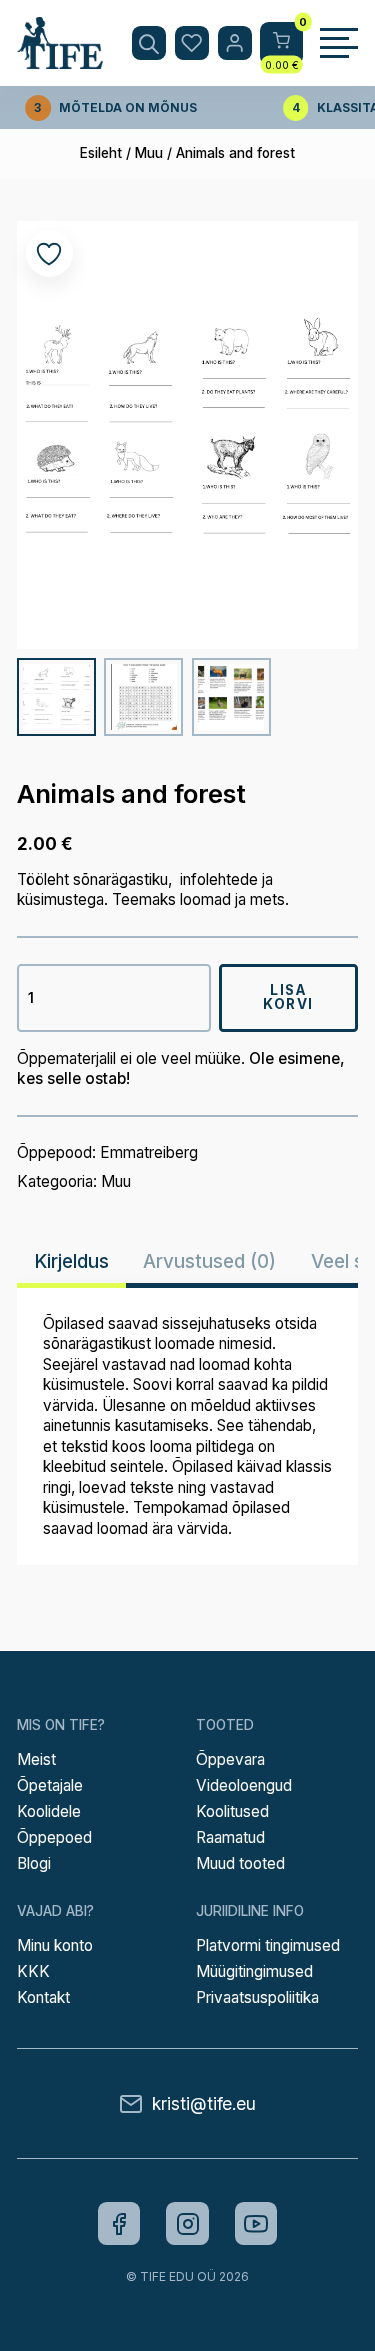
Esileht (101, 153)
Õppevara (230, 1759)
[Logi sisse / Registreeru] (235, 43)
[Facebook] (119, 2223)
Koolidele (49, 1811)
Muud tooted (240, 1863)
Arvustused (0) (209, 1260)
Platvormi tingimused (268, 1945)
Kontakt (43, 1997)
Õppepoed (54, 1837)
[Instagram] (187, 2223)
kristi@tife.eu (204, 2103)
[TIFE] (60, 60)
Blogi (34, 1863)
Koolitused (232, 1811)
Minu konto (55, 1945)
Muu (149, 153)
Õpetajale (50, 1785)
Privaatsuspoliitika (257, 1997)
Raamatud (230, 1837)
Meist (36, 1759)
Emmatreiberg (149, 1152)
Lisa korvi (288, 997)
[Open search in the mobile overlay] (149, 43)
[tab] (71, 1261)
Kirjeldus (71, 1260)
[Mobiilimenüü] (339, 43)
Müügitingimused (254, 1971)
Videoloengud (244, 1785)
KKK (33, 1971)
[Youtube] (256, 2223)
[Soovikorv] (192, 43)
